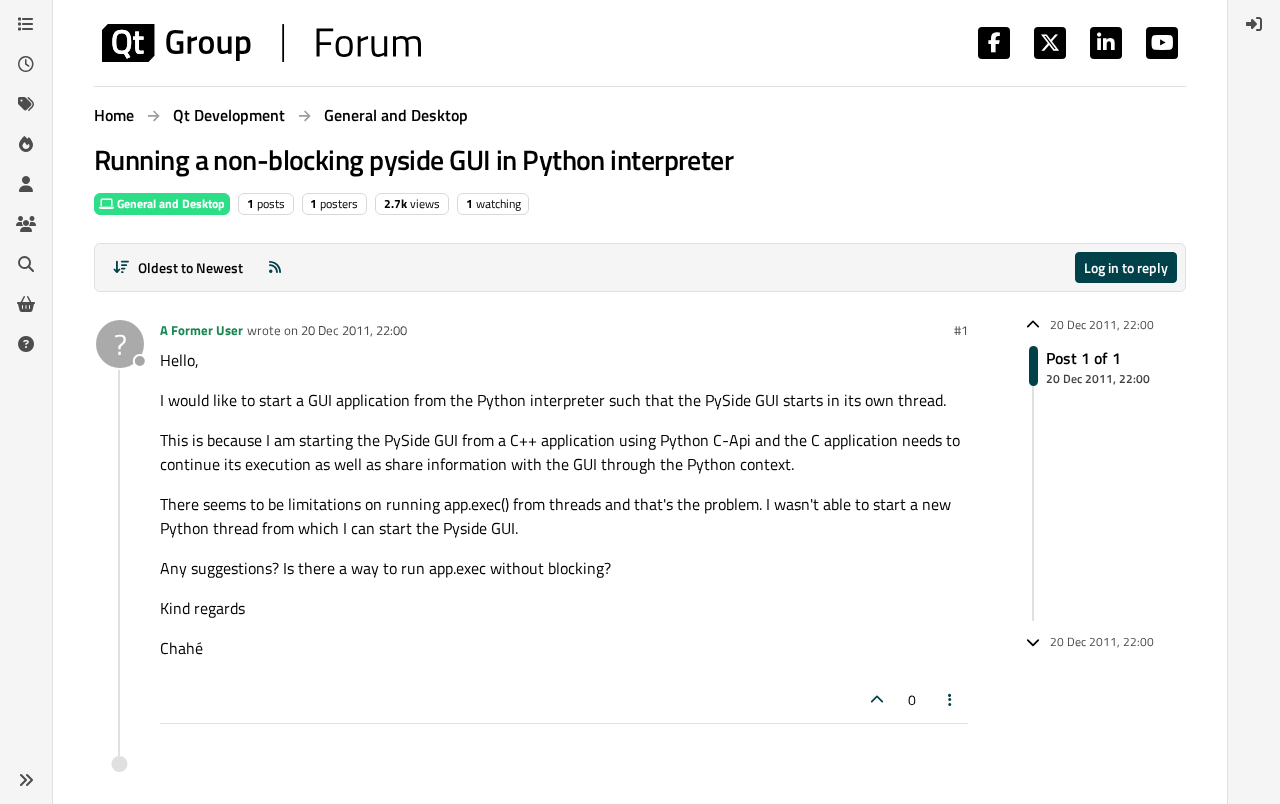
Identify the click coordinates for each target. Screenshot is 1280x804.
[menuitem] (1254, 24)
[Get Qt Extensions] (26, 304)
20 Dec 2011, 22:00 (354, 330)
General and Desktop (169, 203)
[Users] (26, 184)
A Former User (201, 330)
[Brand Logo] (261, 43)
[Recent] (26, 64)
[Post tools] (951, 699)
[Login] (1254, 24)
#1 (961, 330)
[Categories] (26, 24)
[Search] (26, 264)
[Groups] (26, 224)
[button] (26, 780)
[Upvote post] (877, 699)
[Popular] (26, 144)
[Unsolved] (26, 344)
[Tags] (26, 104)
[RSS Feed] (275, 267)
